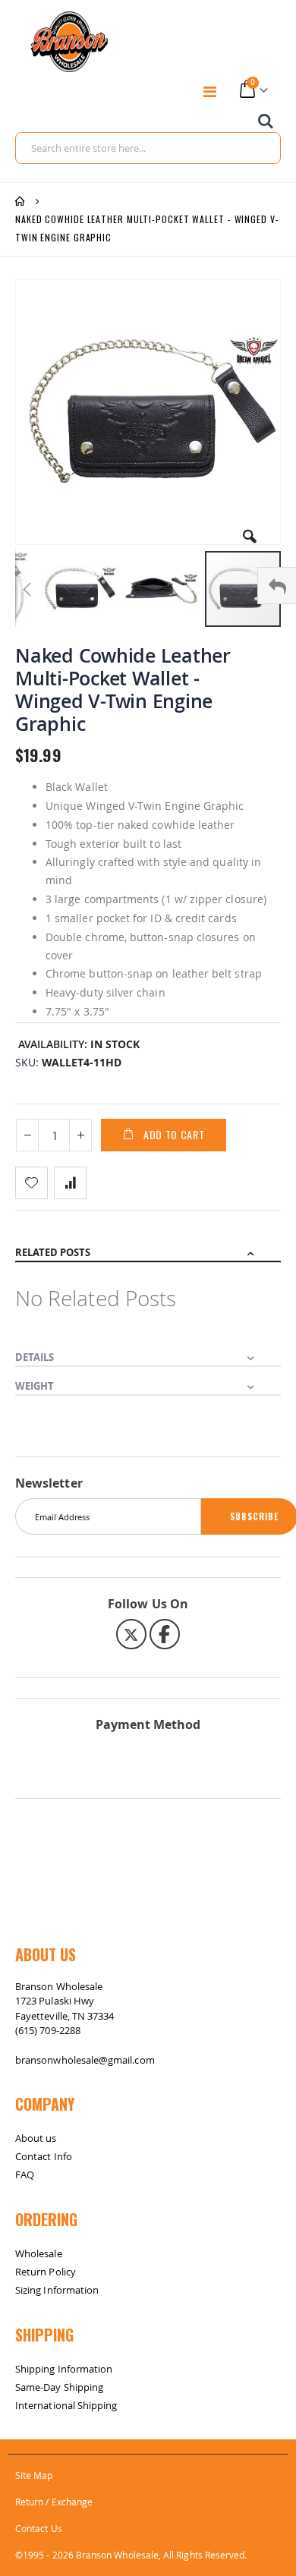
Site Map (34, 2475)
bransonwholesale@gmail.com (85, 2060)
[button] (250, 531)
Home (20, 201)
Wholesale (39, 2253)
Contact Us (39, 2528)
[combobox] (148, 148)
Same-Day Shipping (59, 2387)
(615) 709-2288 (48, 2030)
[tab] (148, 1248)
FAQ (25, 2174)
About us (36, 2138)
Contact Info (44, 2156)
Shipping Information (64, 2369)
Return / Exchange (54, 2502)
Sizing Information (57, 2290)
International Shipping (66, 2405)
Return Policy (46, 2272)
